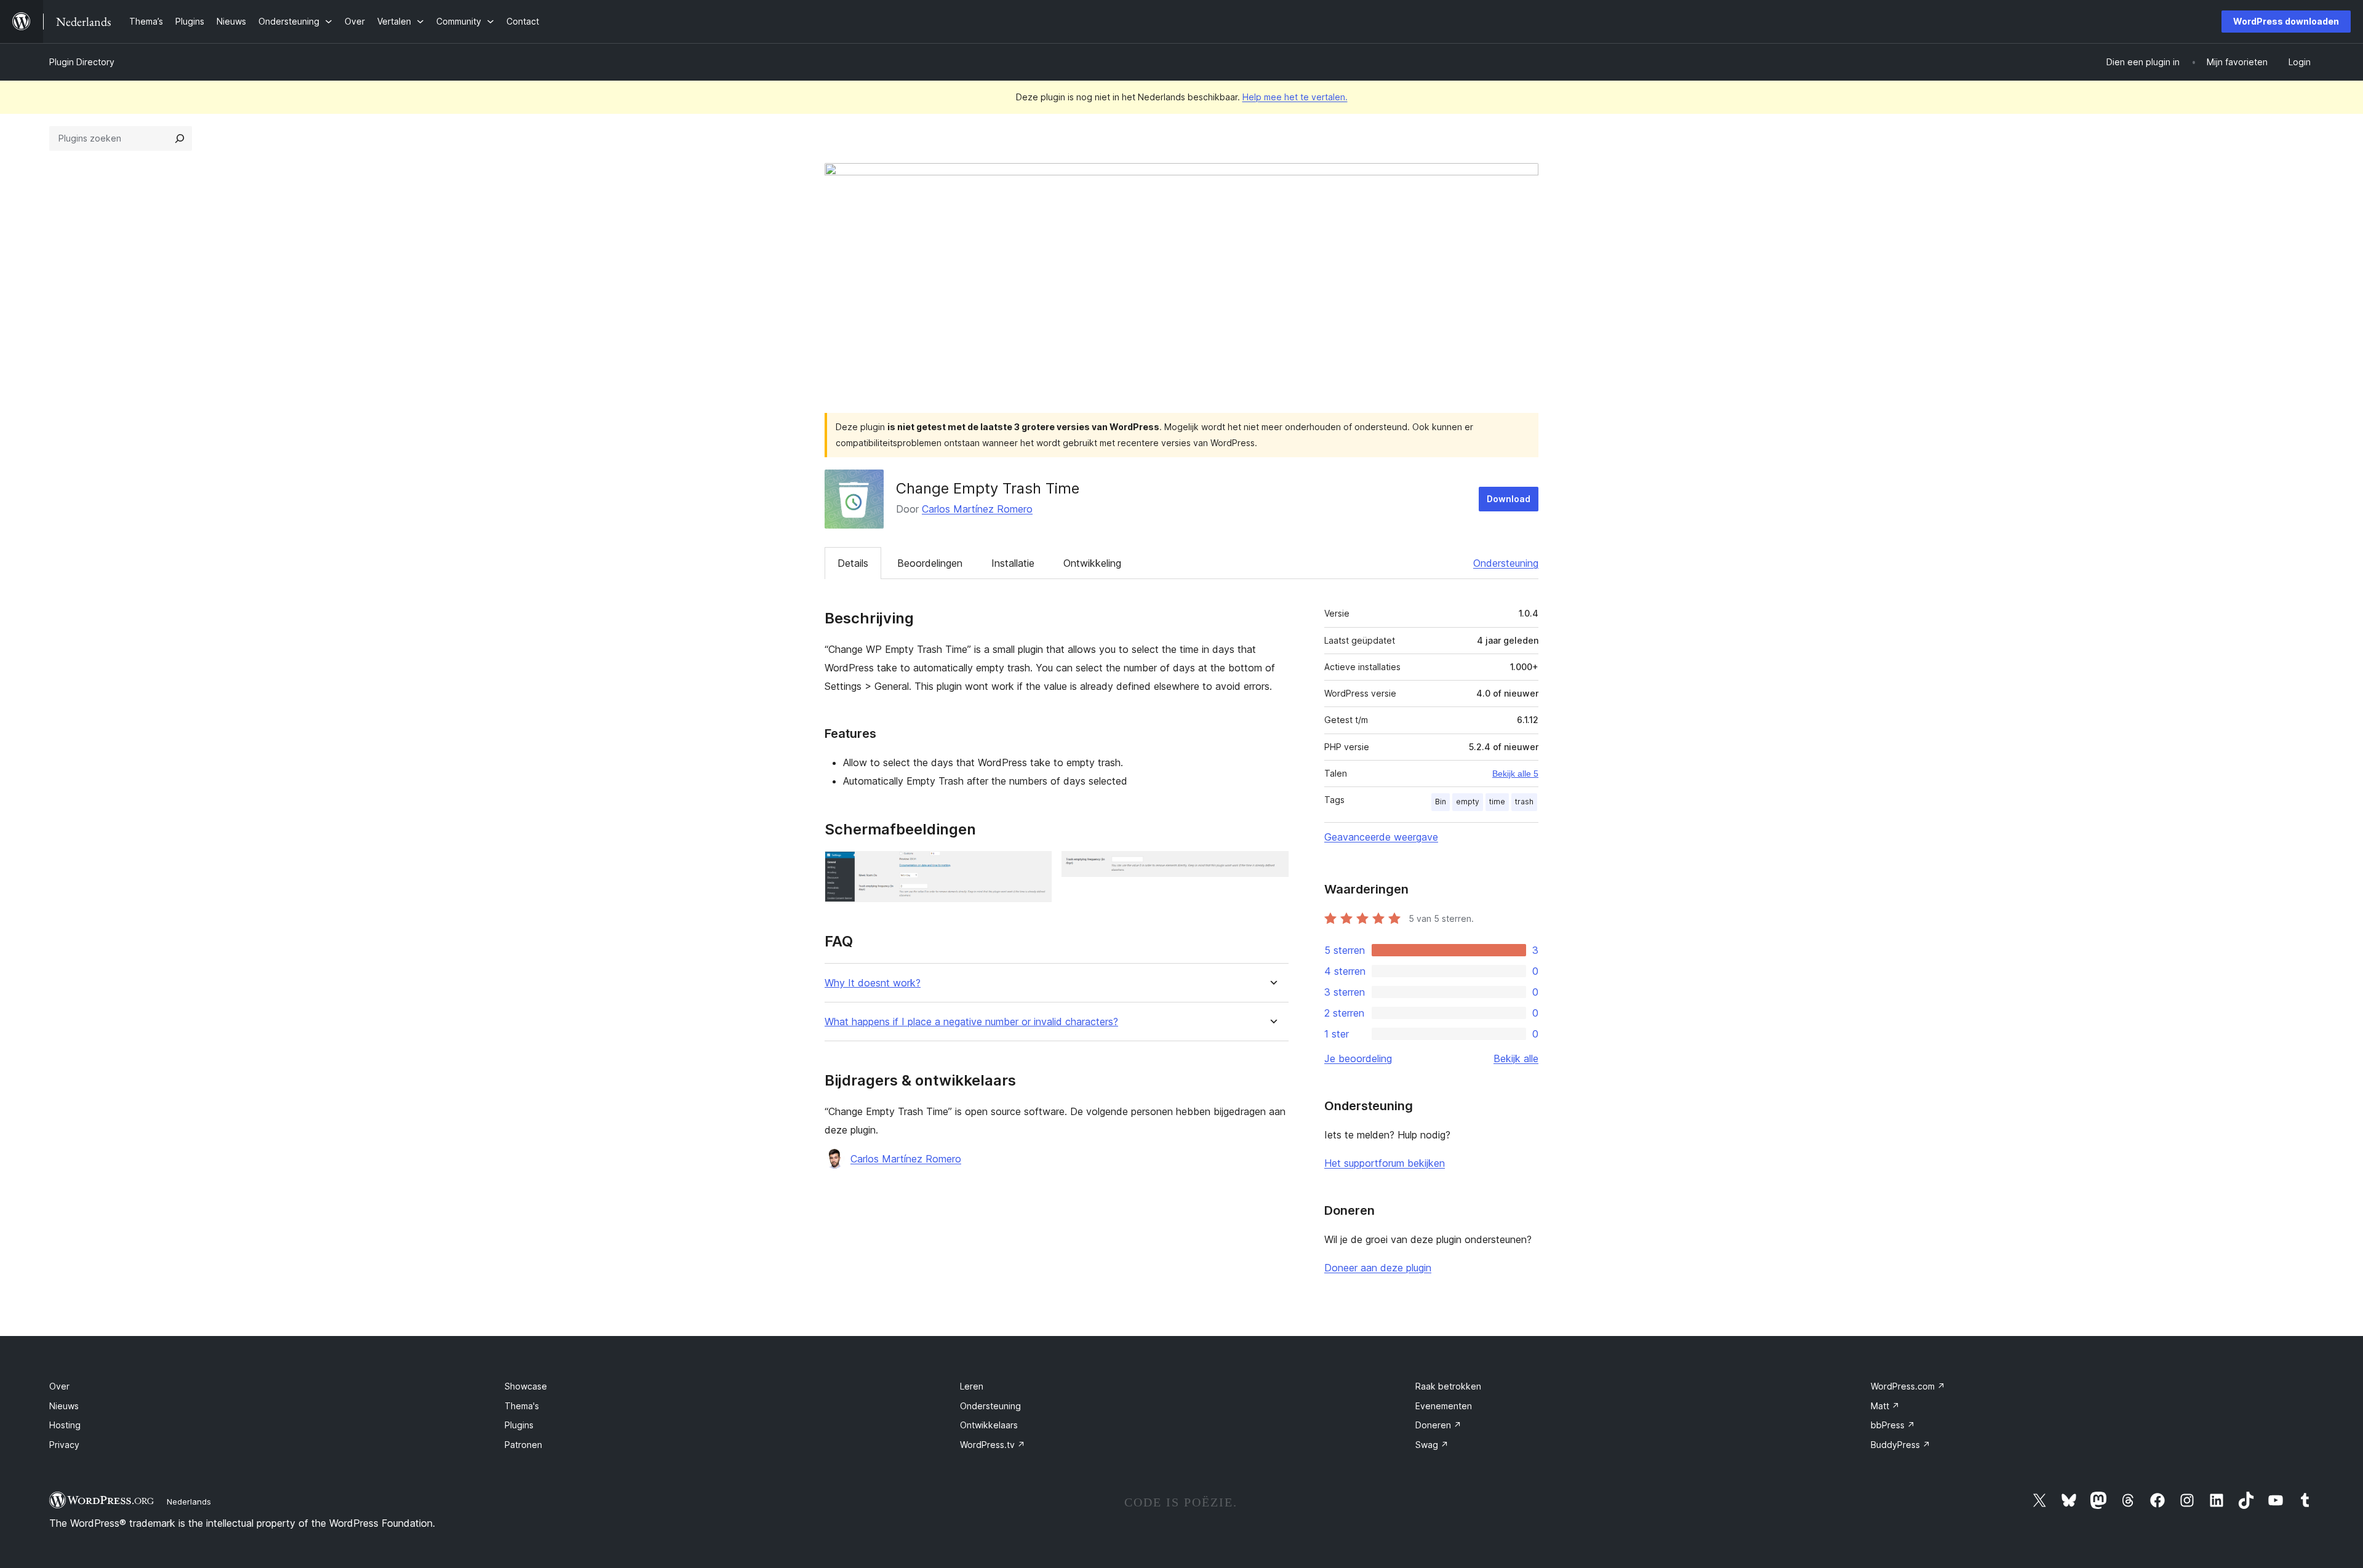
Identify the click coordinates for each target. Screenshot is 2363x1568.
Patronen (523, 1445)
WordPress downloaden (2286, 21)
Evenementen (1444, 1406)
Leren (972, 1386)
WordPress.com (1908, 1386)
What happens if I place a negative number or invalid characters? (971, 1022)
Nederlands (189, 1502)
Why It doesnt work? (873, 983)
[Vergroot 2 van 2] (1272, 868)
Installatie (1013, 563)
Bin (1441, 802)
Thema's (522, 1406)
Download (1509, 499)
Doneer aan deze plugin (1378, 1268)
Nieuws (64, 1406)
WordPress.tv (993, 1445)
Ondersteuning (1506, 563)
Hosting (65, 1425)
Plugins (519, 1425)
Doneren (1438, 1425)
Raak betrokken (1448, 1386)
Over (59, 1386)
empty (1468, 802)
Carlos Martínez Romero (977, 509)
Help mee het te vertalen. (1295, 97)
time (1497, 802)
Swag (1432, 1445)
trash (1524, 802)
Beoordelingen (930, 563)
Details (853, 563)
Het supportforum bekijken (1385, 1163)
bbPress (1893, 1425)
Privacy (64, 1445)
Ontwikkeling (1092, 563)
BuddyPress (1901, 1445)
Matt (1885, 1406)
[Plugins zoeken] (180, 138)
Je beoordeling (1358, 1058)
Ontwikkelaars (989, 1425)
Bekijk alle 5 (1515, 774)
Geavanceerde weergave (1381, 837)
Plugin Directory (82, 62)
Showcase (526, 1386)
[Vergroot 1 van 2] (1035, 868)
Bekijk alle (1516, 1058)
